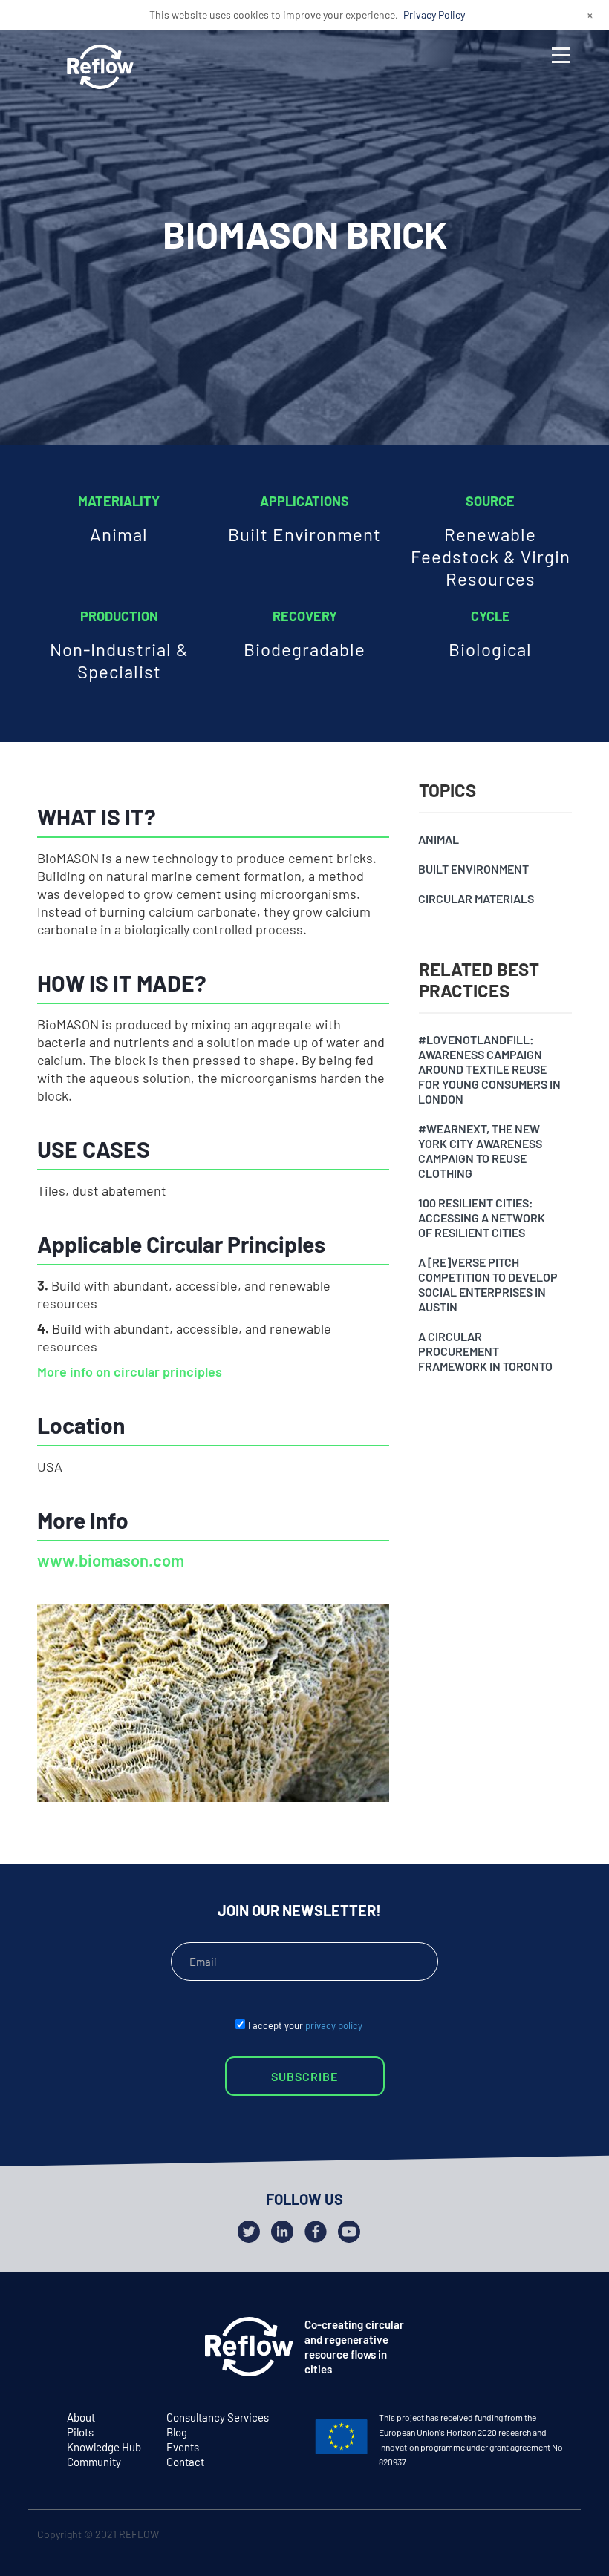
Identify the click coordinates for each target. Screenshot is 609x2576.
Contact (185, 2462)
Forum (74, 1246)
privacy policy (334, 2025)
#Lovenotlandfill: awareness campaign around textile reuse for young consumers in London (489, 1069)
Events (183, 2447)
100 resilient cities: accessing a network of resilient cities (482, 1217)
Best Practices (103, 1302)
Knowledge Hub (104, 2447)
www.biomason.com (111, 1560)
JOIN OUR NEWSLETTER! (299, 1910)
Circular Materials (476, 898)
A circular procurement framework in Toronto (485, 1351)
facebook (528, 2537)
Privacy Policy (434, 14)
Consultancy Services (218, 2417)
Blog (177, 2432)
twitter (499, 2537)
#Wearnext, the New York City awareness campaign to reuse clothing (480, 1151)
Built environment (473, 869)
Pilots (80, 2432)
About (81, 2417)
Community (94, 2462)
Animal (439, 839)
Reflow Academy (110, 1331)
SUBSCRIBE (304, 2076)
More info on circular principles (130, 1371)
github (557, 2537)
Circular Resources (118, 1274)
